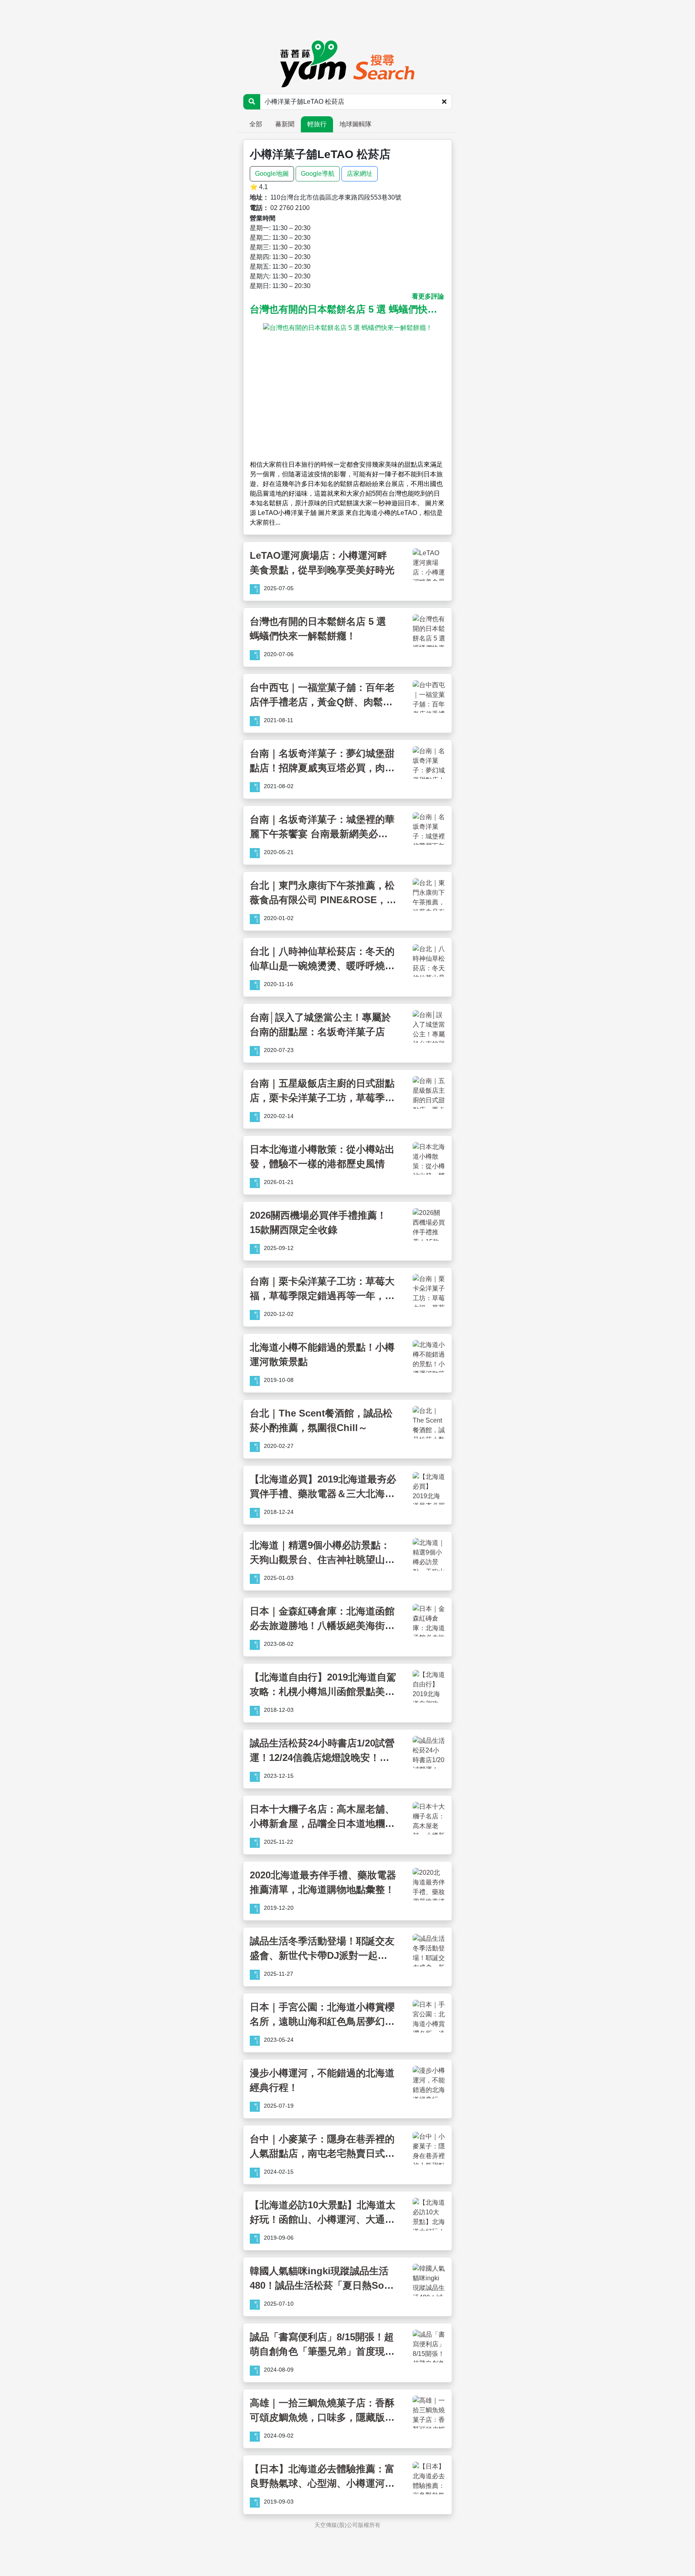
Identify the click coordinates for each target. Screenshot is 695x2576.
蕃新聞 (285, 124)
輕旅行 (317, 124)
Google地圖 (272, 174)
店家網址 (360, 174)
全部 (256, 124)
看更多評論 (428, 296)
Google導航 (318, 174)
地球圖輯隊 (356, 124)
